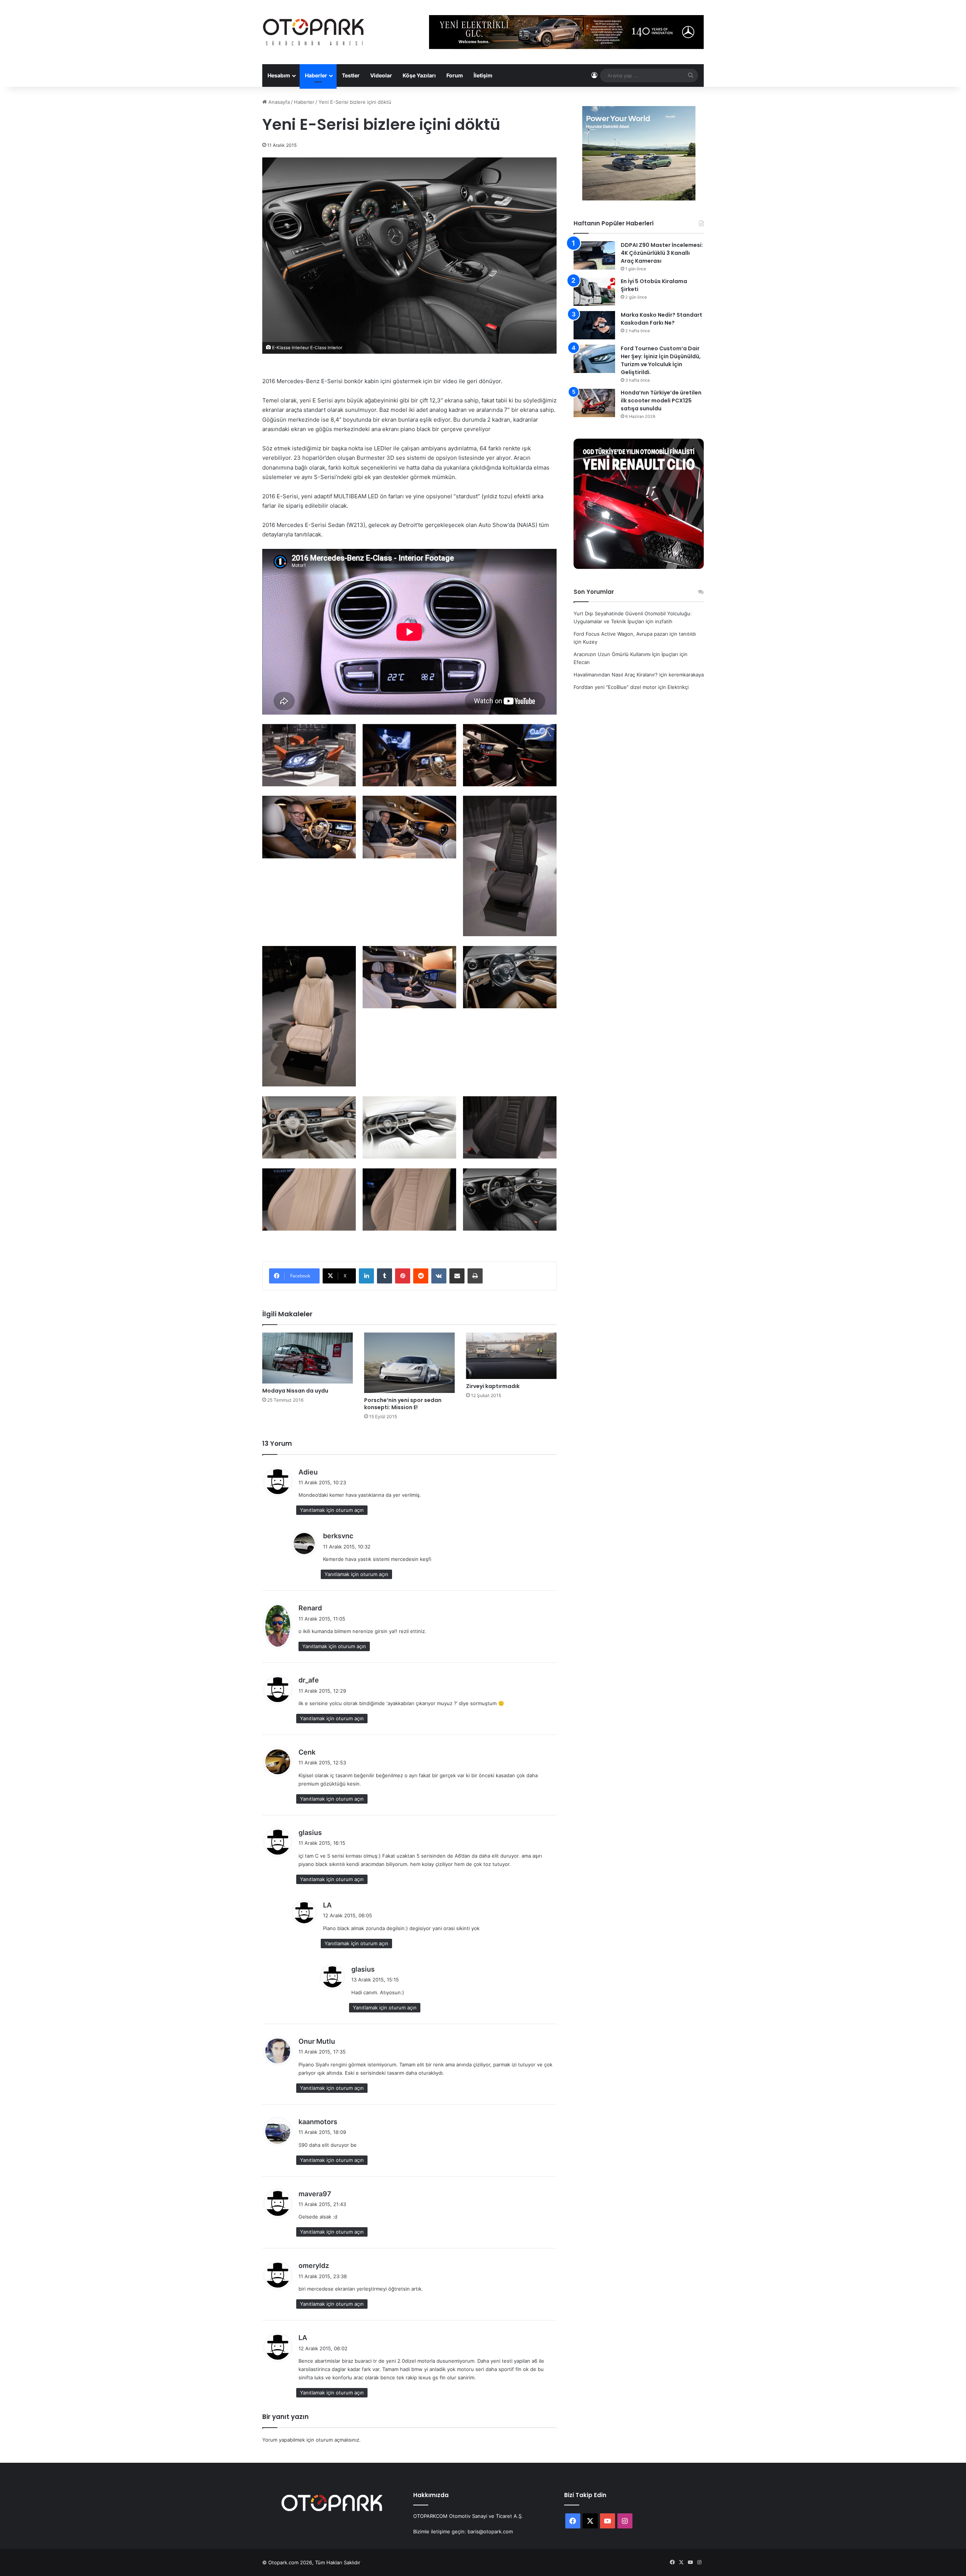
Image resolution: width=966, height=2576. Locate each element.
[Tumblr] (385, 1276)
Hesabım (279, 75)
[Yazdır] (475, 1276)
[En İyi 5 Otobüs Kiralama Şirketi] (594, 292)
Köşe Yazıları (419, 75)
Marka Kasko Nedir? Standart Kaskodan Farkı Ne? (661, 319)
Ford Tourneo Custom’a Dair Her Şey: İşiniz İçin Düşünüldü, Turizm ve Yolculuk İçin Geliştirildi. (661, 360)
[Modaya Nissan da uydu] (308, 1358)
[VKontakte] (439, 1276)
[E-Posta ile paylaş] (457, 1276)
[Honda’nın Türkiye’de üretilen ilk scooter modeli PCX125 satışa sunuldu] (594, 403)
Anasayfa (278, 102)
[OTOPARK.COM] (314, 32)
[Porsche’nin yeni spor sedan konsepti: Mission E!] (409, 1363)
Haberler (316, 75)
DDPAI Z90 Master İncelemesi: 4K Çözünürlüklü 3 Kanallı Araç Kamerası (662, 253)
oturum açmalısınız (338, 2440)
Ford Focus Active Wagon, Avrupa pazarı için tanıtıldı (635, 634)
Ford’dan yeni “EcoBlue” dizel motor (615, 687)
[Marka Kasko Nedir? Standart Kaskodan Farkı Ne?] (594, 325)
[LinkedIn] (366, 1276)
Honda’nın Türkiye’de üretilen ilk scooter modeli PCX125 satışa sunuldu (661, 401)
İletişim (483, 75)
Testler (351, 75)
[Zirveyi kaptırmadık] (511, 1356)
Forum (455, 75)
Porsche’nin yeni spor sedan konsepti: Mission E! (403, 1404)
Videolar (381, 75)
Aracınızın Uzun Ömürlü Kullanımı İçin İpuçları (626, 654)
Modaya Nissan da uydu (295, 1391)
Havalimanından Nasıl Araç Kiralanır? (616, 675)
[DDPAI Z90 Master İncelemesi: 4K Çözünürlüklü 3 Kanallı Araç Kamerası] (594, 255)
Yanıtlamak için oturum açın (332, 1510)
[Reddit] (421, 1276)
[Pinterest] (403, 1276)
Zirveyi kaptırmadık (493, 1386)
